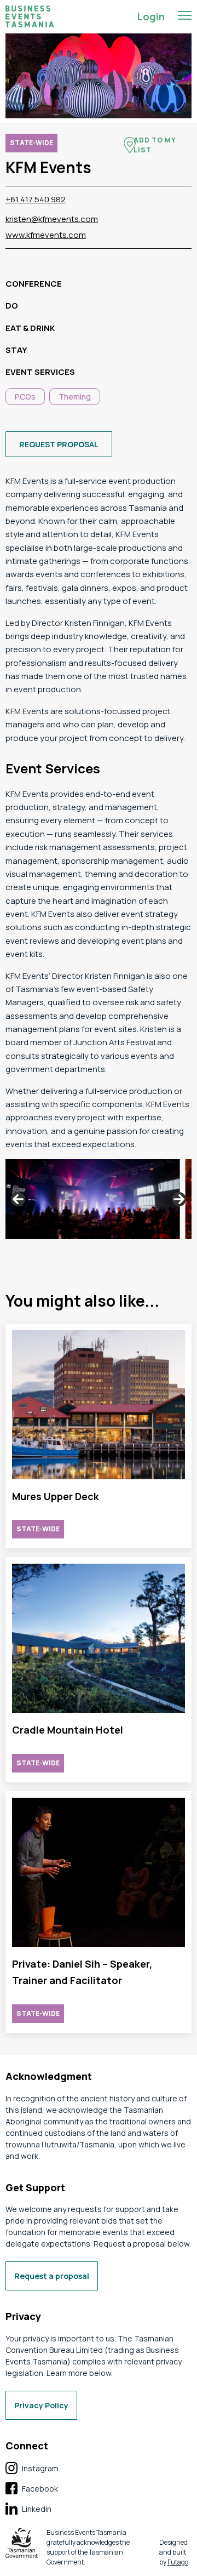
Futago (178, 2562)
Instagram (32, 2469)
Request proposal (59, 444)
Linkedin (28, 2509)
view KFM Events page (99, 1436)
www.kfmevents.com (46, 235)
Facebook (32, 2489)
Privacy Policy (41, 2405)
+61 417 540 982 (36, 199)
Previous (18, 1199)
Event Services (40, 372)
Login (151, 16)
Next (179, 1199)
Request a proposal (52, 2276)
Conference (34, 284)
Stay (16, 350)
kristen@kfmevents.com (52, 219)
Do (12, 306)
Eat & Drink (30, 328)
